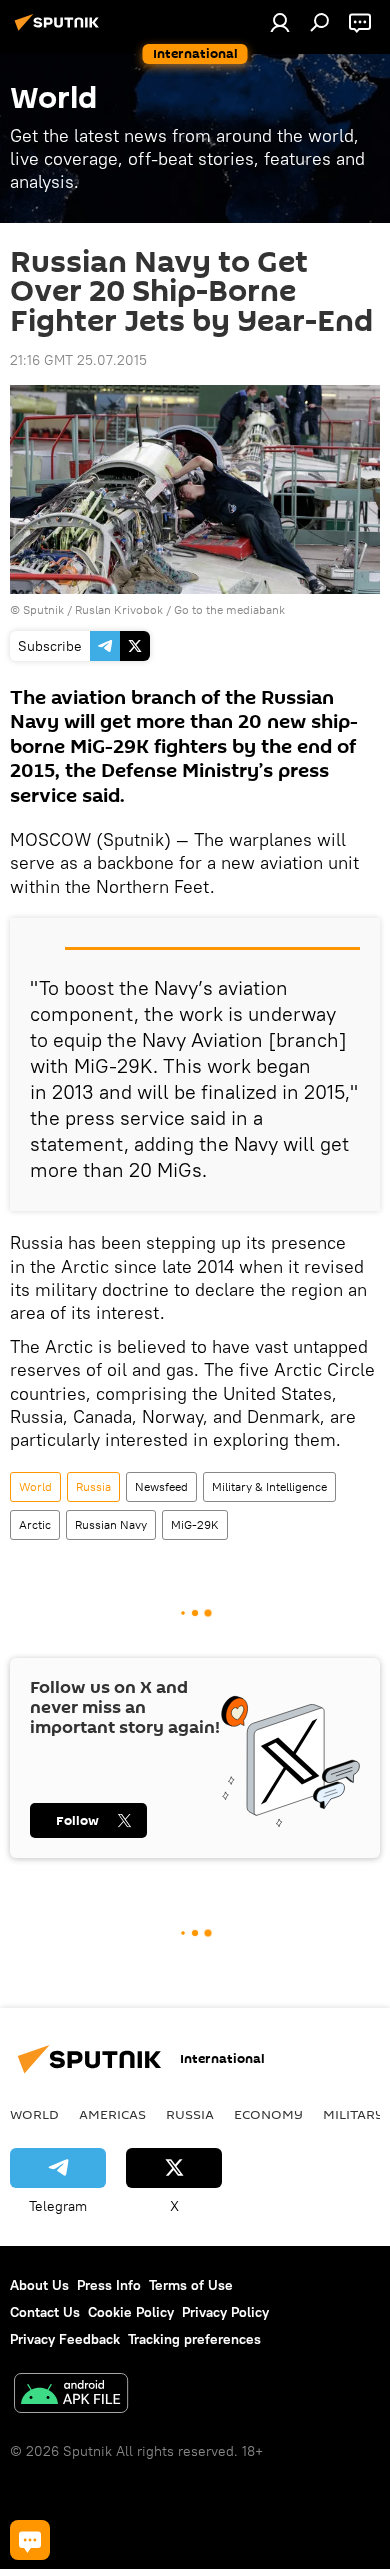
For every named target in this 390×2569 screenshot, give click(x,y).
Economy (268, 2114)
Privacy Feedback (65, 2339)
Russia (93, 1486)
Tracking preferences (194, 2339)
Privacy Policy (225, 2312)
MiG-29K (195, 1524)
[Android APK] (71, 2395)
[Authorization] (280, 22)
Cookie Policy (131, 2312)
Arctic (35, 1524)
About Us (39, 2285)
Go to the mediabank (229, 609)
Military (353, 2114)
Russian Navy (111, 1524)
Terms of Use (191, 2285)
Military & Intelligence (269, 1486)
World (35, 1486)
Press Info (109, 2285)
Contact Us (45, 2312)
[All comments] (30, 2540)
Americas (112, 2114)
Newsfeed (161, 1486)
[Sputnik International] (60, 30)
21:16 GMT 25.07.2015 (78, 360)
